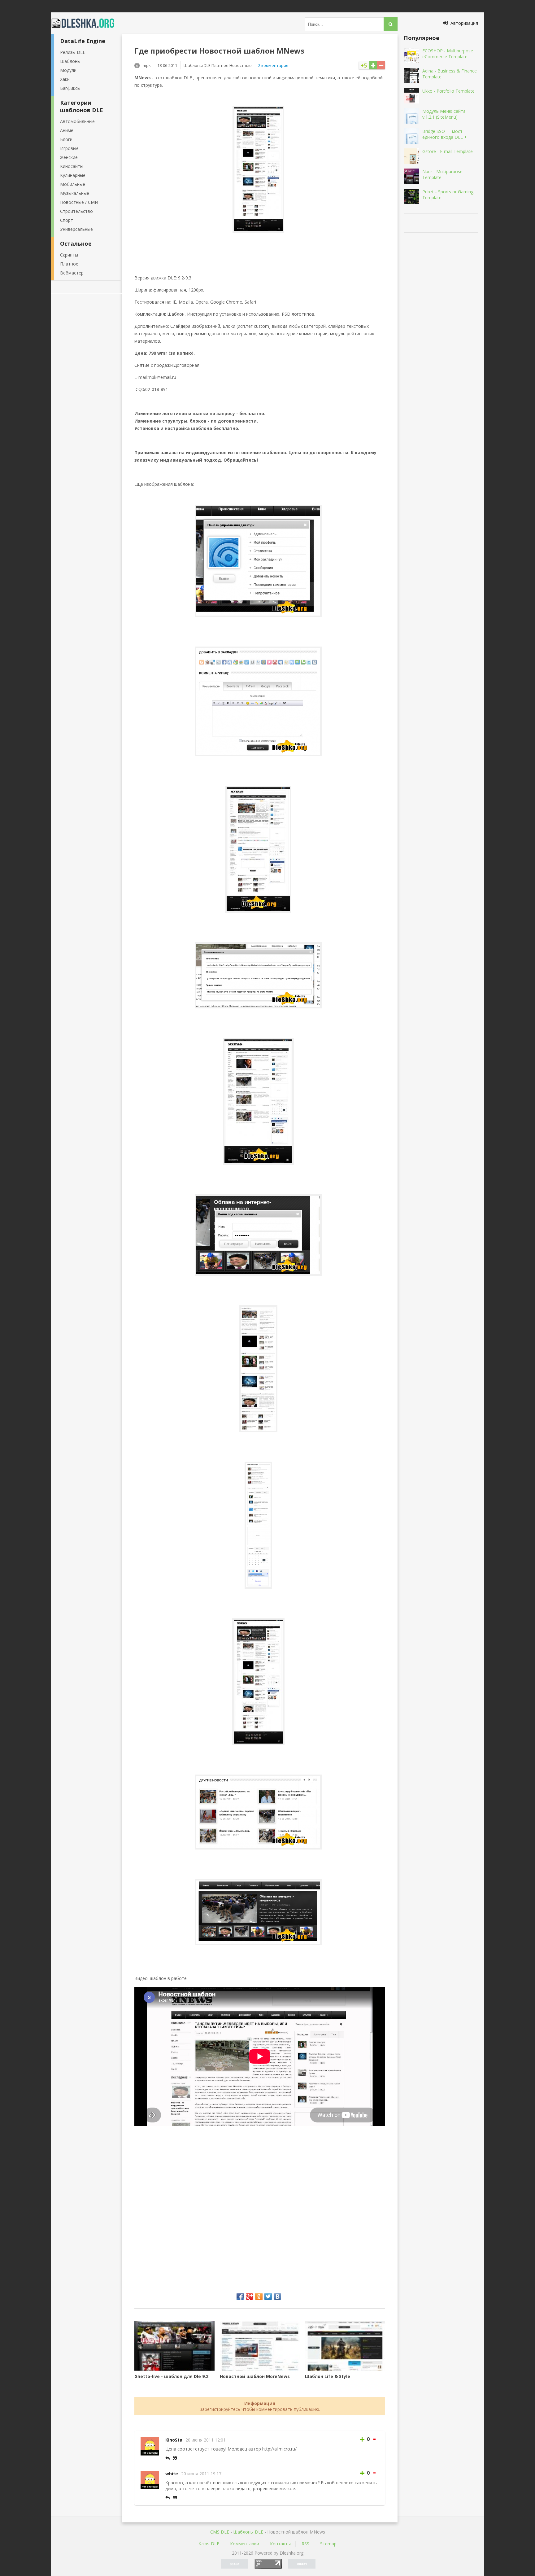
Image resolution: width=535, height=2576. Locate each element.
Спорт (67, 220)
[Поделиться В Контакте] (277, 2297)
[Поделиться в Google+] (250, 2297)
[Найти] (391, 24)
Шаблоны (70, 61)
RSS (305, 2544)
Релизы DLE (73, 52)
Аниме (67, 130)
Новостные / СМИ (79, 202)
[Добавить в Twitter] (268, 2297)
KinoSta (174, 2440)
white (172, 2474)
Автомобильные (77, 121)
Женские (69, 157)
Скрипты (69, 255)
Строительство (76, 211)
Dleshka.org (86, 23)
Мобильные (73, 184)
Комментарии (245, 2544)
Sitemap (328, 2544)
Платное (69, 264)
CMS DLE (220, 2532)
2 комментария (273, 65)
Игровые (69, 148)
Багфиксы (70, 88)
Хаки (65, 79)
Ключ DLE (209, 2544)
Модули (68, 70)
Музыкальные (75, 193)
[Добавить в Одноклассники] (259, 2297)
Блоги (66, 139)
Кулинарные (73, 175)
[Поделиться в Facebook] (240, 2297)
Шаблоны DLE (248, 2532)
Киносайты (72, 166)
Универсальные (76, 229)
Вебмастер (72, 273)
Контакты (280, 2544)
